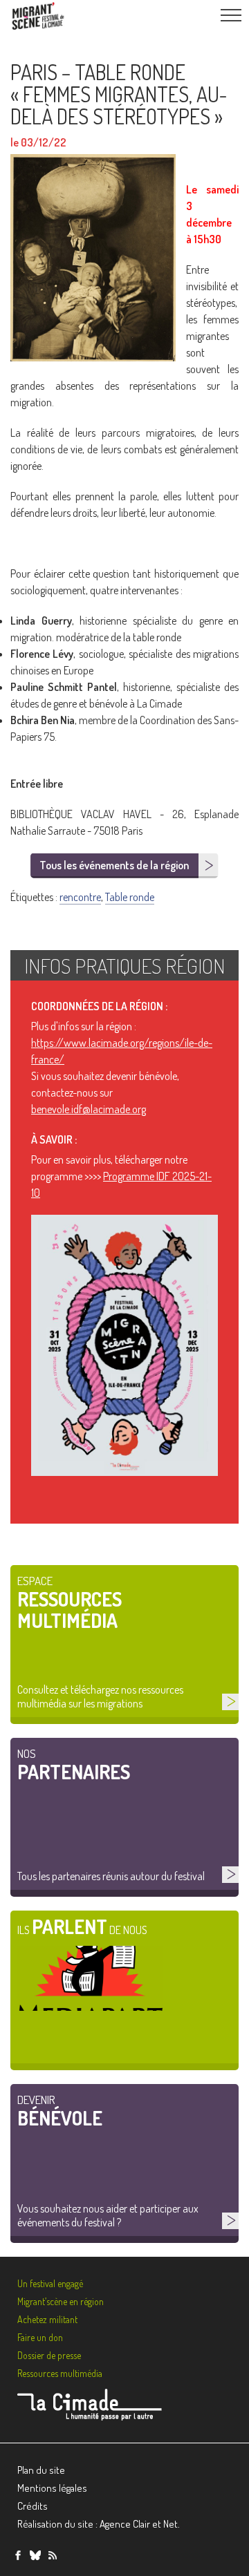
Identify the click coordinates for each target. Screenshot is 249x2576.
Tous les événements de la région (114, 865)
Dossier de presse (49, 2355)
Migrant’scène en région (61, 2301)
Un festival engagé (50, 2283)
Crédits (33, 2506)
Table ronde (130, 897)
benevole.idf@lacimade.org (89, 1109)
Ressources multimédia (60, 2373)
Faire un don (40, 2337)
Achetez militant (47, 2319)
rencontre (80, 897)
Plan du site (41, 2470)
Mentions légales (52, 2488)
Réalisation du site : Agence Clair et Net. (99, 2524)
